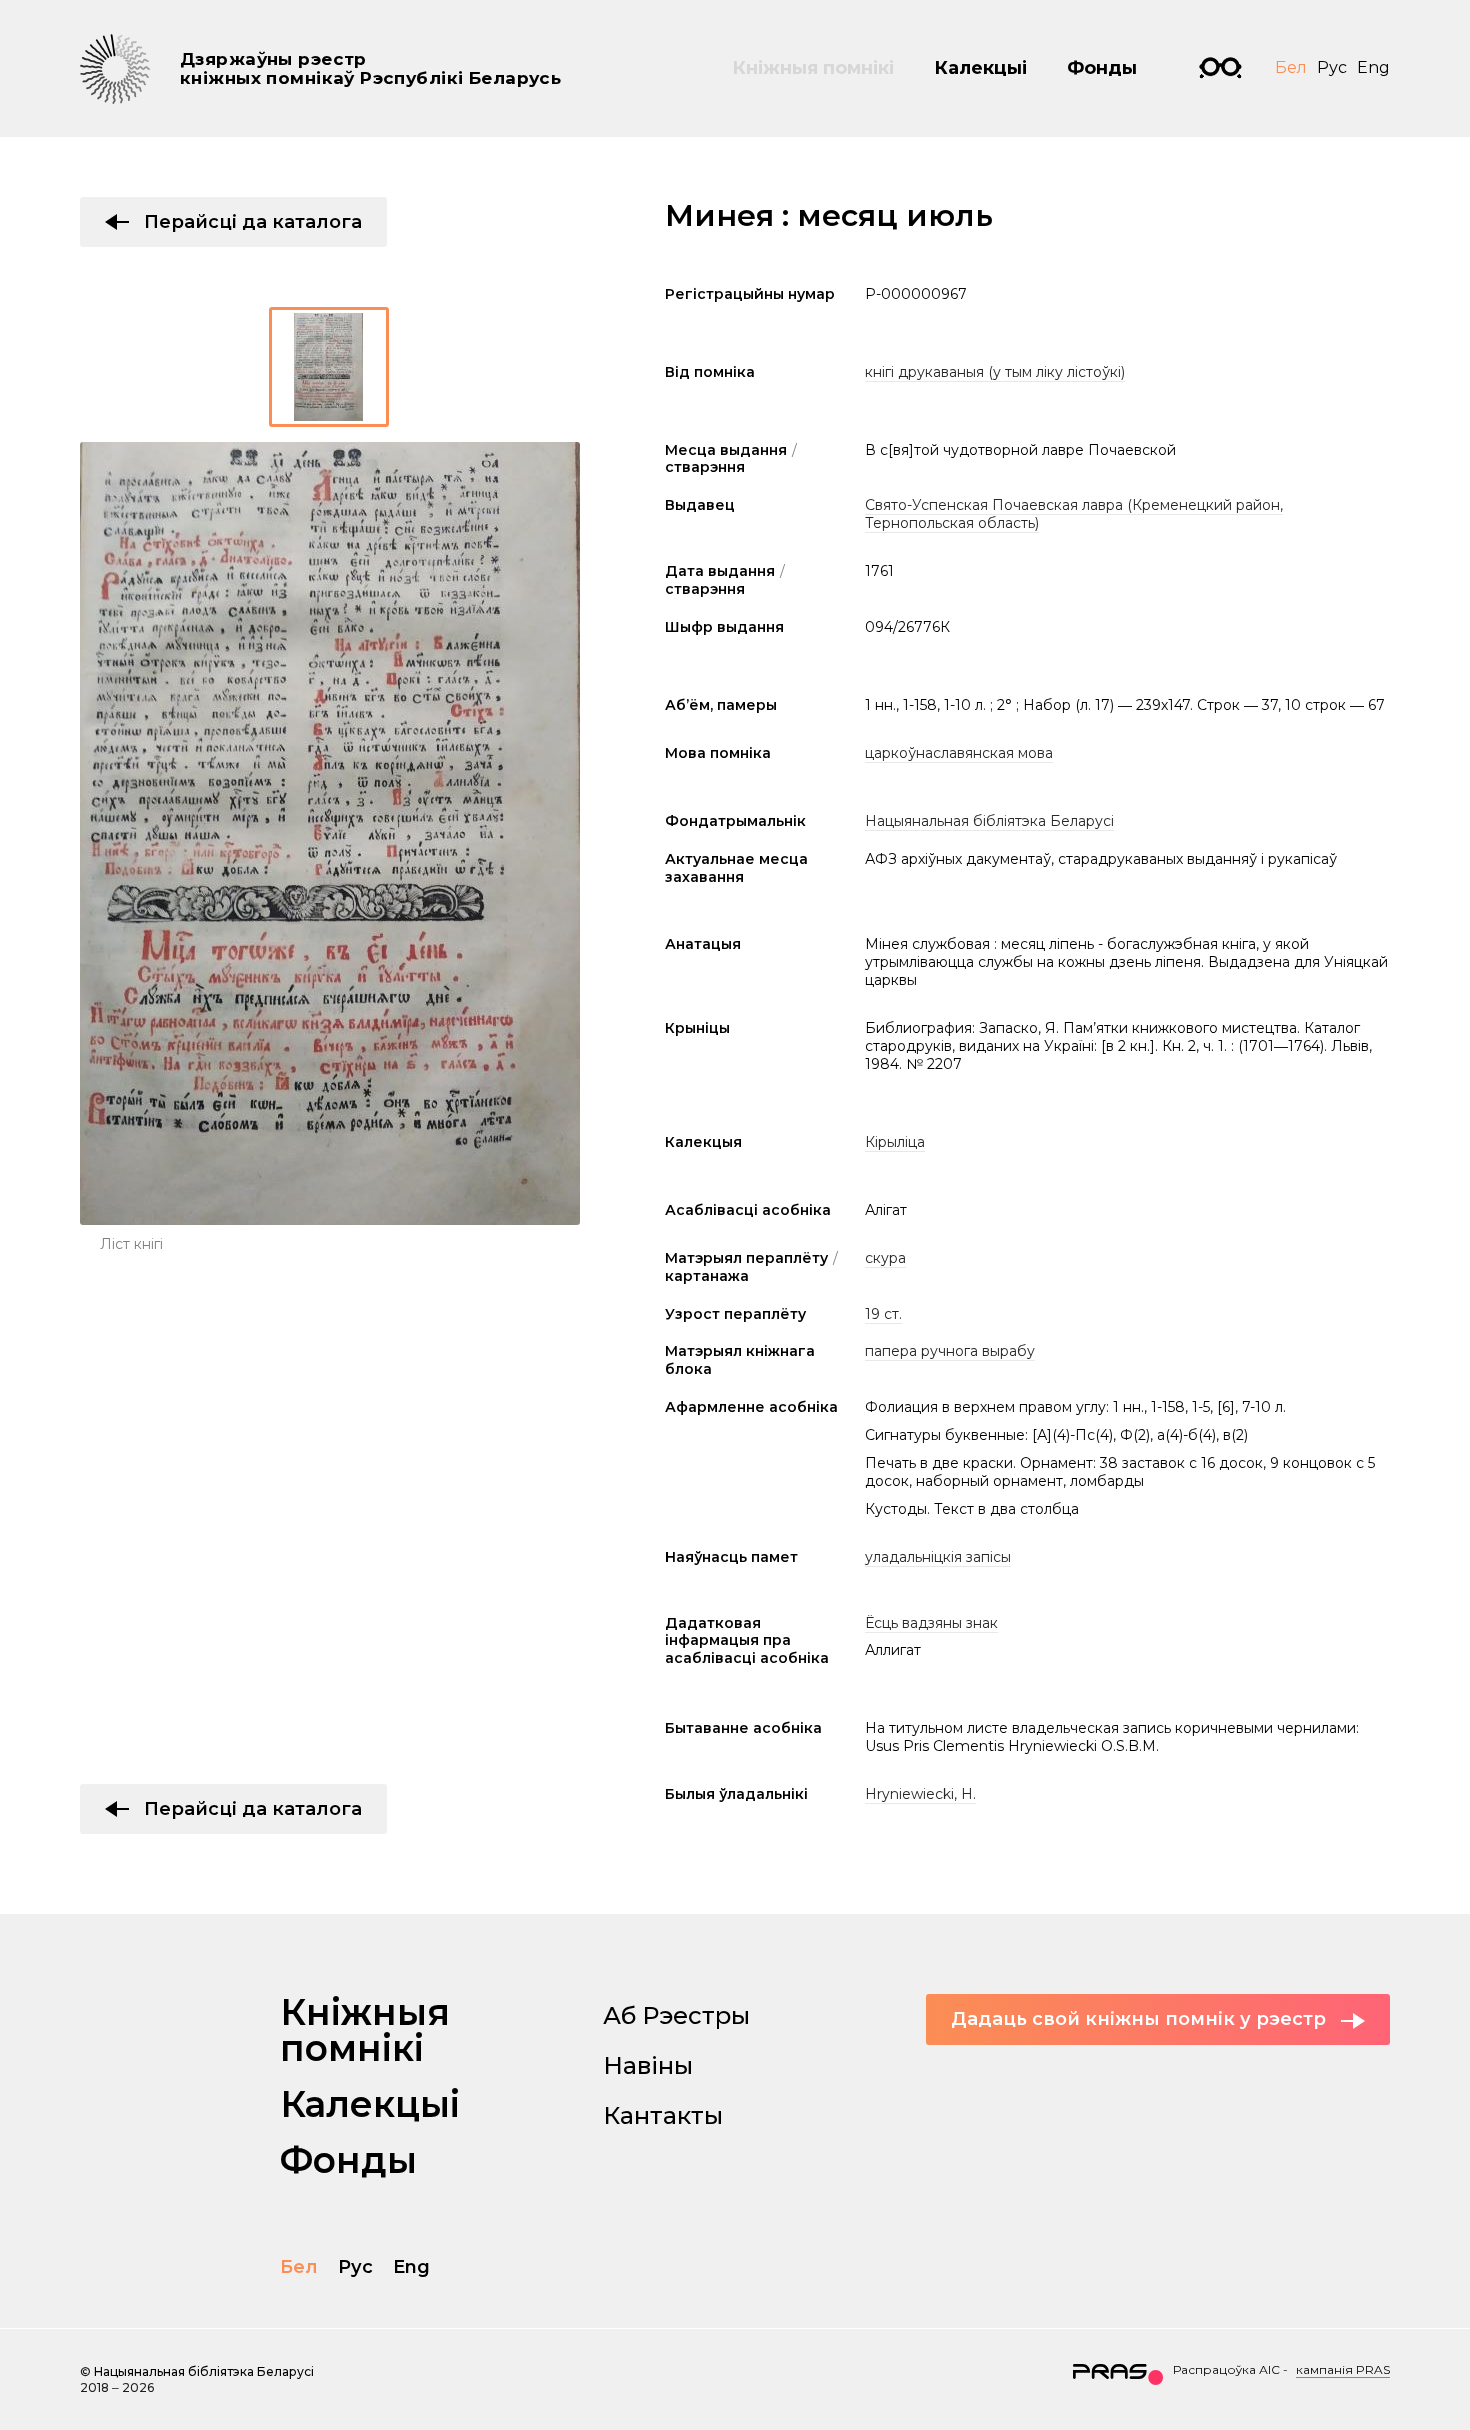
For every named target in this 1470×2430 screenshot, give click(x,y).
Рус (1332, 67)
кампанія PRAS (1343, 2369)
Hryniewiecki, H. (920, 1794)
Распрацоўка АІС (1226, 2369)
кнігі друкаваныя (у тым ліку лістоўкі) (995, 372)
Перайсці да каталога (253, 222)
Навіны (648, 2065)
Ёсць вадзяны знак (931, 1623)
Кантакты (663, 2115)
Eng (1373, 67)
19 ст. (883, 1314)
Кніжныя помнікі (813, 68)
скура (885, 1258)
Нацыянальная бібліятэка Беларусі (989, 821)
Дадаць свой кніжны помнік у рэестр (1138, 2019)
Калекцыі (980, 68)
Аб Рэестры (676, 2015)
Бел (1291, 67)
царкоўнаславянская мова (959, 753)
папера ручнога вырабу (950, 1351)
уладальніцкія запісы (938, 1557)
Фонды (1102, 68)
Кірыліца (895, 1142)
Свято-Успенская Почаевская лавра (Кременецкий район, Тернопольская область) (1074, 514)
